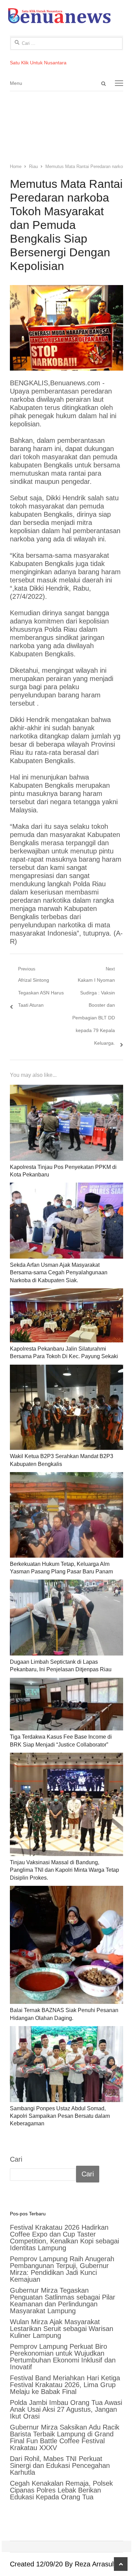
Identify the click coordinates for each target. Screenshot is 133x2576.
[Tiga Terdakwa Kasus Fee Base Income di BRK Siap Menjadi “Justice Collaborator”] (66, 1704)
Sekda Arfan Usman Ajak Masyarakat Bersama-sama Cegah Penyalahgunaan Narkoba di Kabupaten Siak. (59, 1273)
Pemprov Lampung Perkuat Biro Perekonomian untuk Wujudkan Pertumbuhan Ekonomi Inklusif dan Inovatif (63, 2357)
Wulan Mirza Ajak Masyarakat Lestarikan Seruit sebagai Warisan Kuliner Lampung (62, 2329)
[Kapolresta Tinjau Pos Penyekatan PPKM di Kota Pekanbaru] (66, 1123)
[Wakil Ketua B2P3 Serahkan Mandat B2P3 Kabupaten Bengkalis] (66, 1407)
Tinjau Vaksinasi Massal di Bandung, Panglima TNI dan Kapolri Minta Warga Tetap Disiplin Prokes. (64, 1870)
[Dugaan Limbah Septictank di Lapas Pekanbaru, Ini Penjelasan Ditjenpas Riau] (66, 1618)
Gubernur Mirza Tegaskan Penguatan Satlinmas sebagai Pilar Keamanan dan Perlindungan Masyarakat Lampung (63, 2301)
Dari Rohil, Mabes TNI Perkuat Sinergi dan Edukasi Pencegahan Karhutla (60, 2465)
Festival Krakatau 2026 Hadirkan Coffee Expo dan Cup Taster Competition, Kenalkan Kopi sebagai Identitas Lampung (64, 2238)
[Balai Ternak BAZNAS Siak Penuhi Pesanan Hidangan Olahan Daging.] (66, 1945)
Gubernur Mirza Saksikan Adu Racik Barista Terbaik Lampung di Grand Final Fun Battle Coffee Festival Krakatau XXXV (65, 2437)
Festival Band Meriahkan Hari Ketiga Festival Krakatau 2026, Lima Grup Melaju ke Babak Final (65, 2385)
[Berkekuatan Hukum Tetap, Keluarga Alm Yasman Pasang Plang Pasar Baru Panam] (66, 1515)
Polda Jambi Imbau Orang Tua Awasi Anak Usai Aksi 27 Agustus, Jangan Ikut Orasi (66, 2409)
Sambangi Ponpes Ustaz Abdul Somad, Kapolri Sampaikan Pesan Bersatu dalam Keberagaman (60, 2116)
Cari (16, 2159)
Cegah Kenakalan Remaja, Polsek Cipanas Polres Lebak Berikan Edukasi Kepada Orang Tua (61, 2490)
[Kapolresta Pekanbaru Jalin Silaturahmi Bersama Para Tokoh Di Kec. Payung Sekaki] (66, 1315)
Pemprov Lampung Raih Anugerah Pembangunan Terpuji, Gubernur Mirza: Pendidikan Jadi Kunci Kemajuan (62, 2269)
